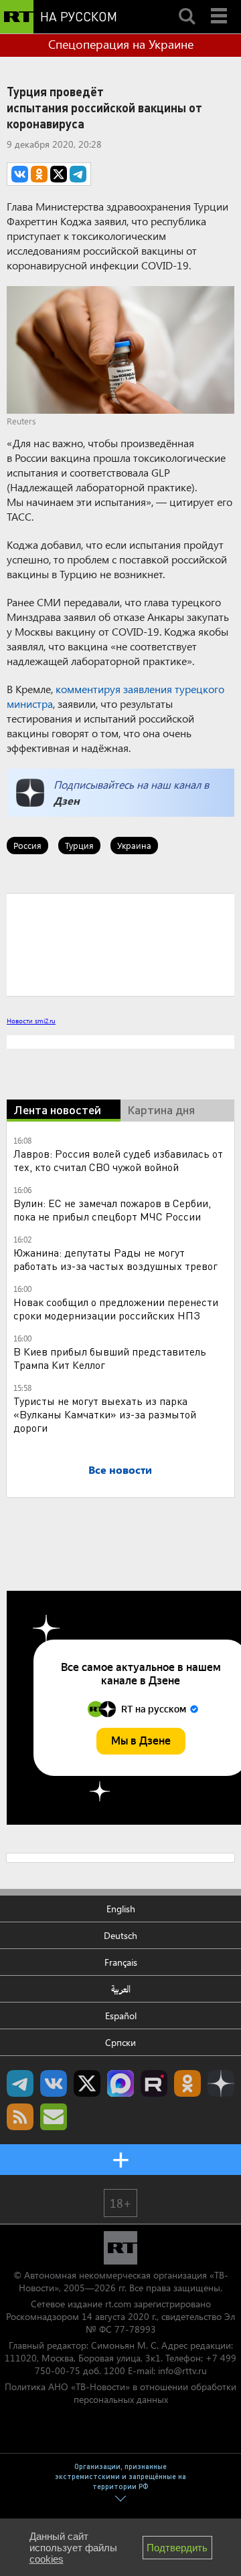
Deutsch (120, 1935)
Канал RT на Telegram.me (20, 2083)
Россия (27, 845)
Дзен (67, 800)
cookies (47, 2559)
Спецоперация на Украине (121, 44)
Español (121, 2016)
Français (121, 1962)
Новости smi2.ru (31, 1021)
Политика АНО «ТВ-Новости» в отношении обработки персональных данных (120, 2393)
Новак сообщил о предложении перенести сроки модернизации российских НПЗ (116, 1308)
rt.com (118, 2304)
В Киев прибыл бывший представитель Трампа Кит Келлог (110, 1358)
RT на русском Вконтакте (54, 2083)
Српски (120, 2042)
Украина (134, 845)
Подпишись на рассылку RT (54, 2117)
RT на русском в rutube (154, 2083)
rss (20, 2117)
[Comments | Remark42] (120, 944)
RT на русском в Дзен (221, 2083)
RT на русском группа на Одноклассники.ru (187, 2083)
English (121, 1909)
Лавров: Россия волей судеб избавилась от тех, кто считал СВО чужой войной (118, 1160)
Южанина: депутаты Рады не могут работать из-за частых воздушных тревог (115, 1259)
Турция (79, 845)
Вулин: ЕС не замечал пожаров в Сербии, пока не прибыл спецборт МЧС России (112, 1209)
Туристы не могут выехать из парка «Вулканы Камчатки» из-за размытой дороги (105, 1414)
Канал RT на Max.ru (120, 2083)
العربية (121, 1989)
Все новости (120, 1469)
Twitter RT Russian (87, 2083)
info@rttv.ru (182, 2370)
